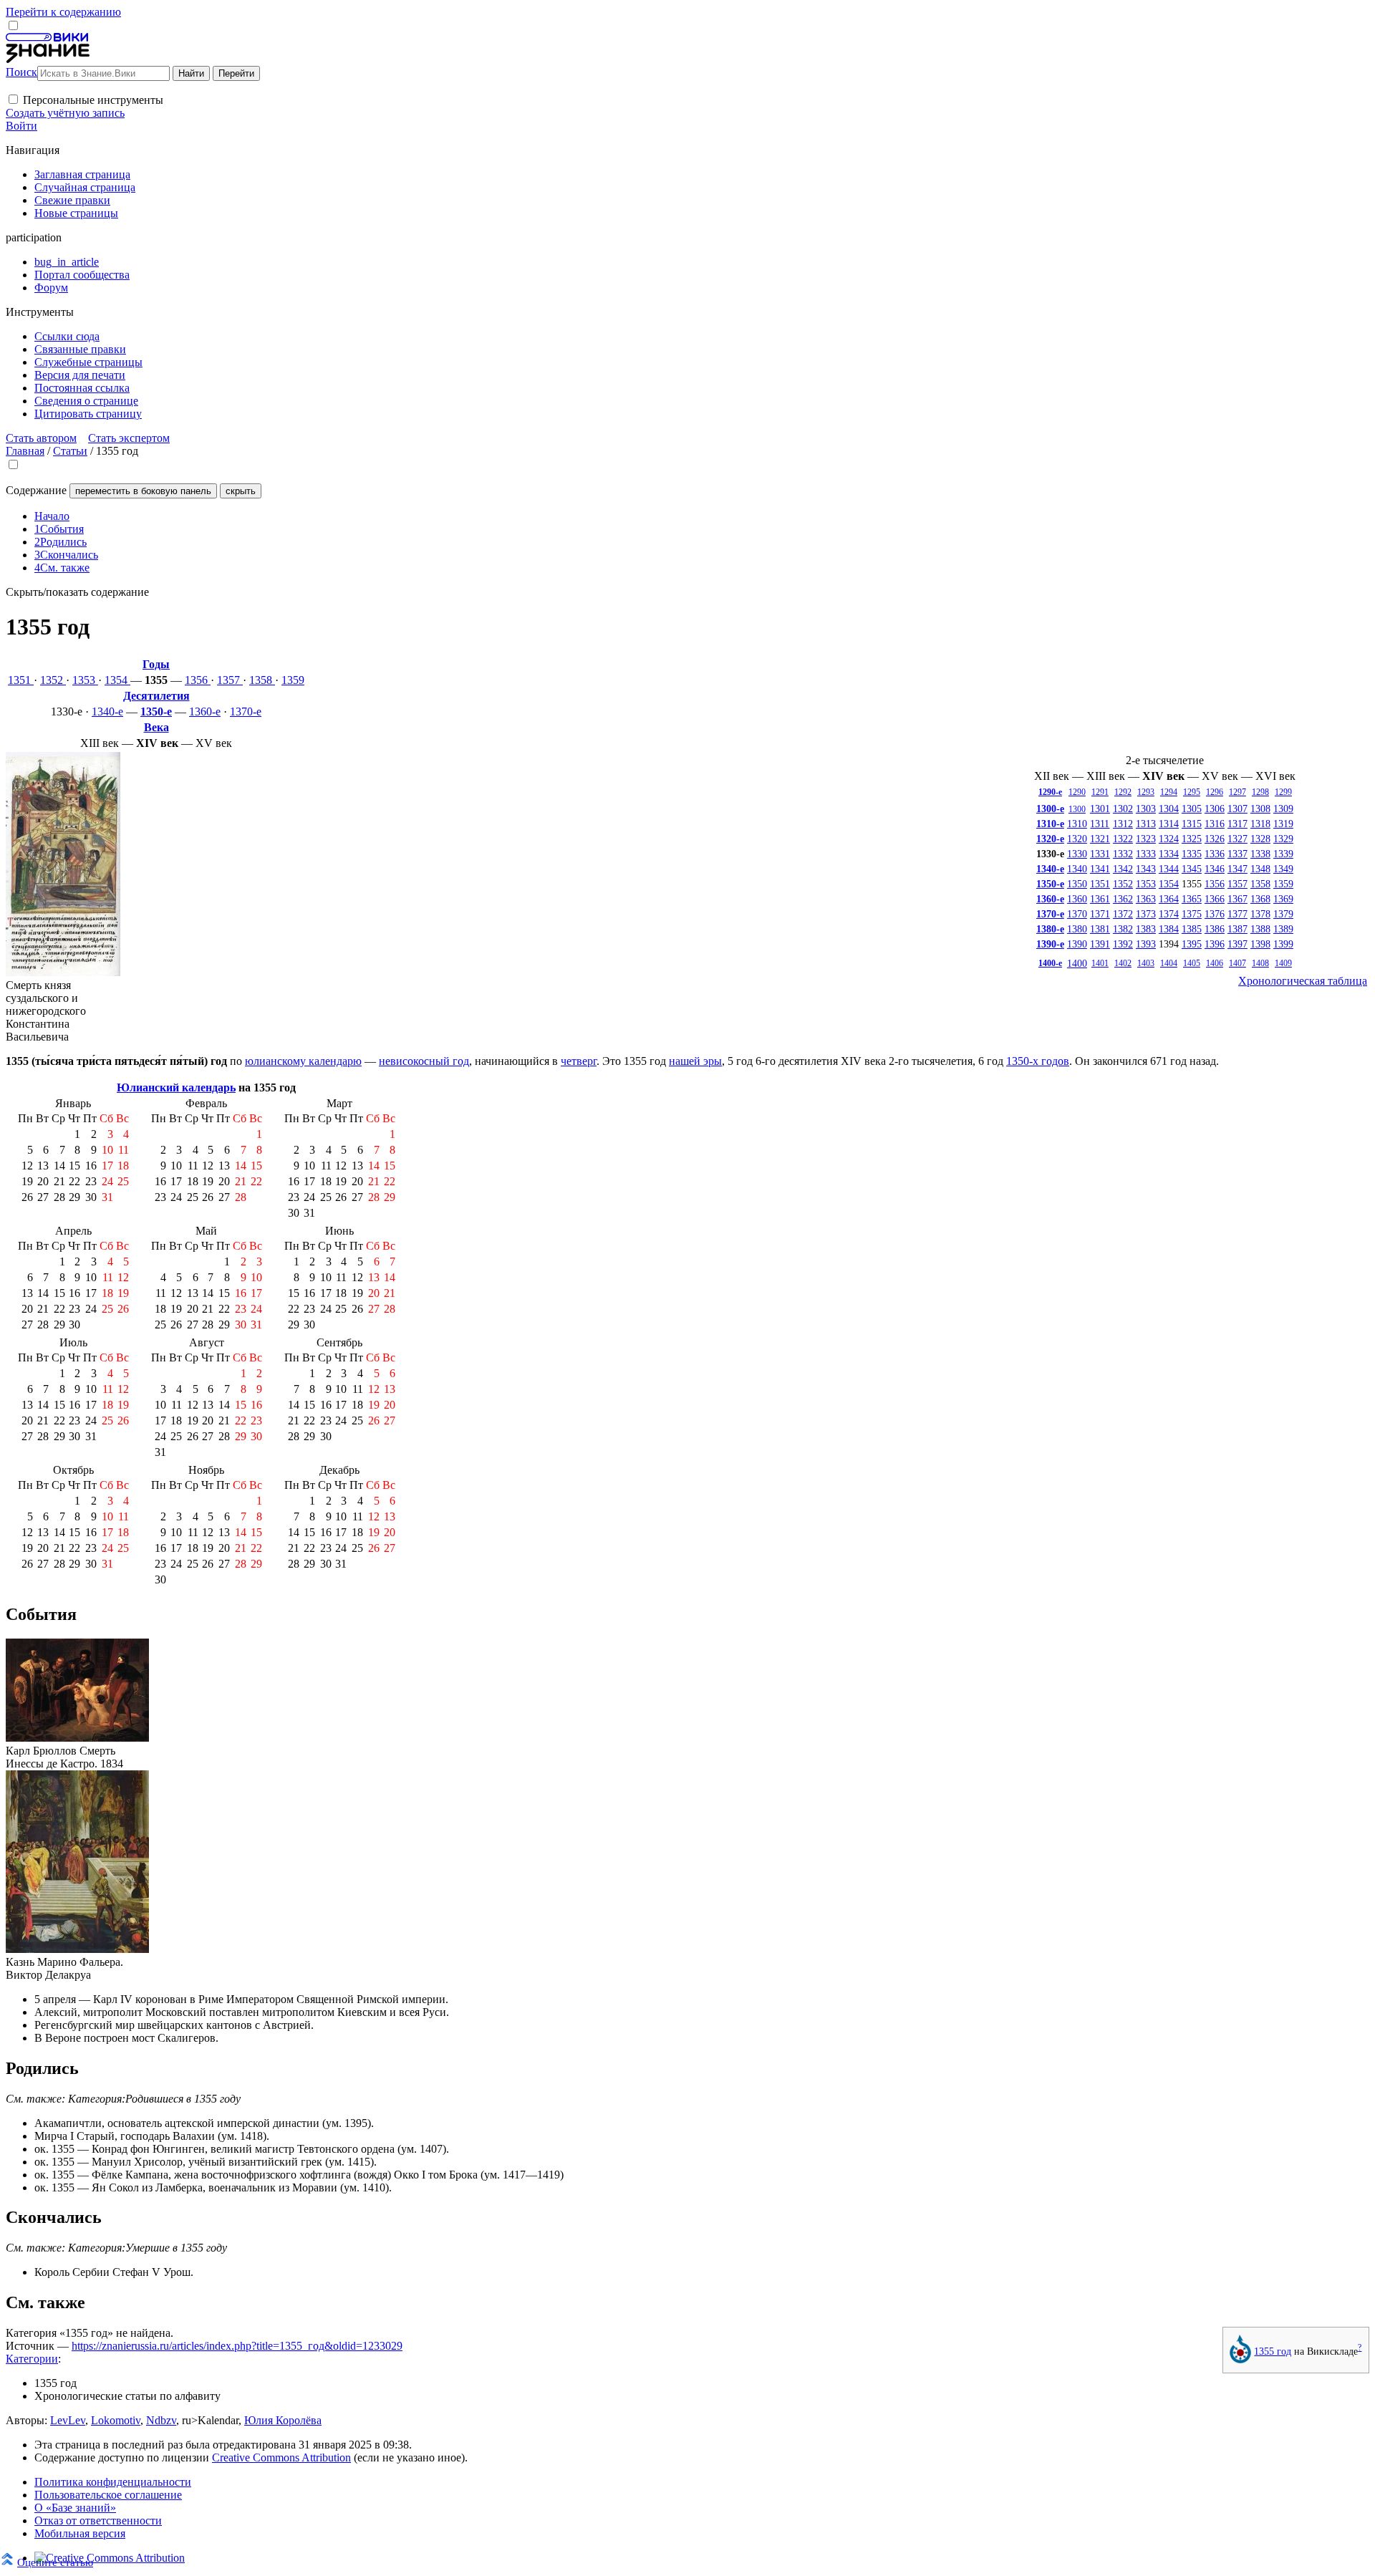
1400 (1077, 963)
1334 (1169, 854)
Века (156, 727)
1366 (1215, 899)
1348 (1260, 869)
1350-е (156, 711)
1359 (293, 680)
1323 (1146, 839)
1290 (1077, 792)
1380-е (1050, 929)
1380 (1077, 929)
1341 (1100, 869)
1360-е (205, 711)
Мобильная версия (80, 2533)
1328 (1260, 839)
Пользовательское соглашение (108, 2495)
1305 (1192, 809)
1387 (1237, 929)
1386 (1215, 929)
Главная (25, 451)
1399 (1283, 944)
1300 (1077, 809)
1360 (1077, 899)
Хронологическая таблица (1303, 981)
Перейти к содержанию (63, 12)
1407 (1237, 963)
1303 (1146, 809)
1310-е (1050, 824)
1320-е (1050, 839)
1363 (1146, 899)
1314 (1169, 824)
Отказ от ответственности (98, 2520)
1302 (1123, 809)
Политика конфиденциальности (113, 2482)
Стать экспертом (129, 438)
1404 (1169, 963)
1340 (1077, 869)
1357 (230, 680)
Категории (32, 2359)
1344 (1169, 869)
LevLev (68, 2420)
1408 (1260, 963)
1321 (1100, 839)
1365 (1192, 899)
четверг (579, 1061)
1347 (1237, 869)
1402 (1123, 963)
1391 (1100, 944)
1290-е (1050, 792)
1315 (1192, 824)
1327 (1237, 839)
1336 (1215, 854)
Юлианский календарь (176, 1087)
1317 (1237, 824)
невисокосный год (424, 1061)
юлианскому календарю (303, 1061)
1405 (1192, 963)
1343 (1146, 869)
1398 (1260, 944)
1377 (1237, 914)
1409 (1283, 963)
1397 (1237, 944)
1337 (1237, 854)
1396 (1215, 944)
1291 (1100, 792)
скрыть (241, 491)
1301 (1100, 809)
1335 (1192, 854)
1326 (1215, 839)
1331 (1100, 854)
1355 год (1273, 2351)
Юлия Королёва (283, 2420)
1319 (1283, 824)
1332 (1123, 854)
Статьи (70, 451)
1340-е (107, 711)
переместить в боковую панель (143, 491)
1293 (1146, 792)
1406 (1215, 963)
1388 (1260, 929)
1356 (198, 680)
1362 (1123, 899)
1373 (1146, 914)
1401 (1100, 963)
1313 (1146, 824)
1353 (85, 680)
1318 (1260, 824)
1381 (1100, 929)
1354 (117, 680)
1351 (21, 680)
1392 (1123, 944)
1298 (1260, 792)
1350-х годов (1038, 1061)
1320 (1077, 839)
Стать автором (41, 438)
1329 (1283, 839)
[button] (13, 99)
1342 (1123, 869)
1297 (1237, 792)
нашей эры (695, 1061)
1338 (1260, 854)
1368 (1260, 899)
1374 (1169, 914)
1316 (1215, 824)
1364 (1169, 899)
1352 (53, 680)
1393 (1146, 944)
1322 (1123, 839)
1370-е (246, 711)
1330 (1077, 854)
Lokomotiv (116, 2420)
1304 (1169, 809)
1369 (1283, 899)
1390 (1077, 944)
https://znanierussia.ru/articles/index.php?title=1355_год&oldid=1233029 (237, 2346)
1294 (1169, 792)
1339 (1283, 854)
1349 (1283, 869)
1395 (1192, 944)
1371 (1100, 914)
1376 (1215, 914)
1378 (1260, 914)
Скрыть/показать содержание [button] (77, 592)
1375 (1192, 914)
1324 (1169, 839)
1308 (1260, 809)
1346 (1215, 869)
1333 (1146, 854)
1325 (1192, 839)
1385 (1192, 929)
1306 (1215, 809)
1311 (1100, 824)
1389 (1283, 929)
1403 (1146, 963)
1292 (1123, 792)
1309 (1283, 809)
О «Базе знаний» (75, 2508)
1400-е (1050, 963)
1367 (1237, 899)
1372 (1123, 914)
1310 (1077, 824)
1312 (1123, 824)
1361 (1100, 899)
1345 (1192, 869)
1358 (262, 680)
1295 (1192, 792)
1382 (1123, 929)
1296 (1215, 792)
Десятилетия (156, 696)
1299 (1283, 792)
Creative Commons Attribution (281, 2457)
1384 (1169, 929)
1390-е (1050, 944)
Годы (156, 664)
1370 (1077, 914)
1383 (1146, 929)
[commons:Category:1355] (1240, 2360)
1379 (1283, 914)
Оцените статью (55, 2562)
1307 (1237, 809)
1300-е (1050, 809)
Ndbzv (161, 2420)
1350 (1077, 884)
